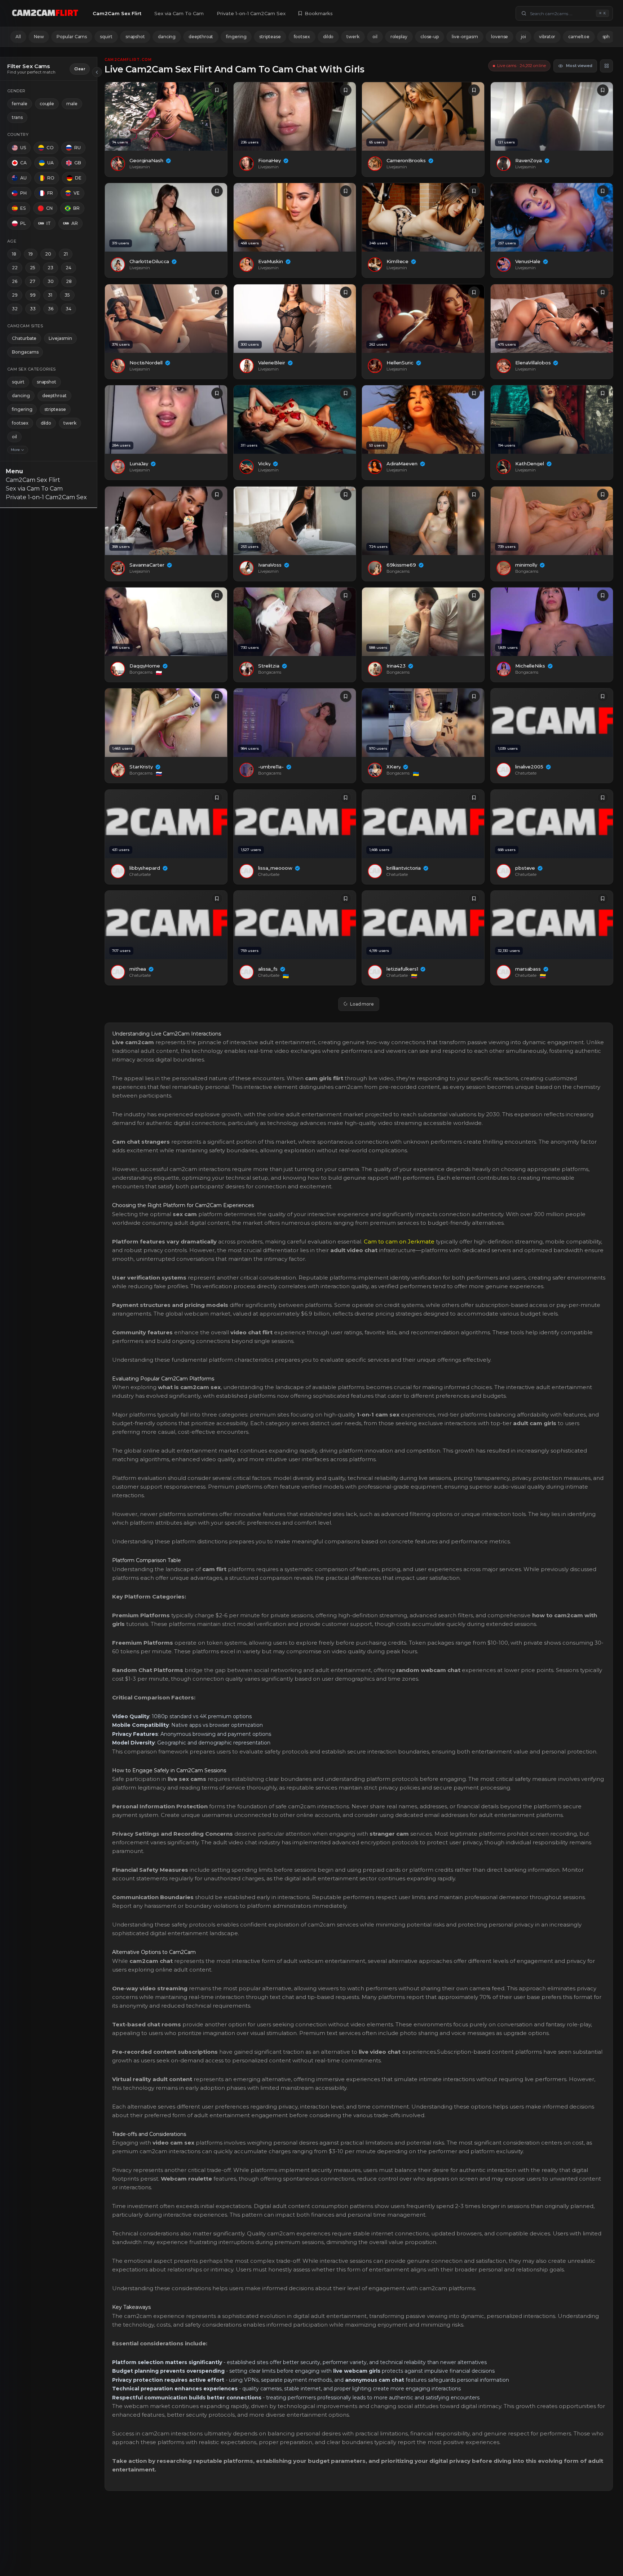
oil (375, 37)
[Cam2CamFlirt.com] (45, 13)
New (39, 37)
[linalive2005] (552, 723)
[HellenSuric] (423, 319)
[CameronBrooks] (423, 116)
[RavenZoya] (552, 116)
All (18, 37)
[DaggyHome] (166, 622)
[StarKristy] (166, 723)
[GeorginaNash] (166, 116)
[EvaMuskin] (295, 217)
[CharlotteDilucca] (166, 217)
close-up (430, 37)
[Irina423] (423, 622)
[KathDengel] (552, 420)
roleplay (399, 37)
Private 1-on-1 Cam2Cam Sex (251, 13)
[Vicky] (295, 420)
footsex (302, 37)
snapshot (135, 37)
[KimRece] (423, 217)
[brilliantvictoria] (423, 824)
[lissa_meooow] (295, 824)
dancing (167, 37)
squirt (106, 37)
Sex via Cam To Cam (179, 13)
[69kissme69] (423, 521)
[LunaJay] (166, 420)
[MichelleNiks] (552, 622)
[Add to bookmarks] (217, 90)
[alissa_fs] (295, 925)
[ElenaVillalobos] (552, 319)
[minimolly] (552, 521)
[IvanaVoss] (295, 521)
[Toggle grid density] (606, 66)
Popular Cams (72, 37)
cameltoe (579, 37)
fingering (236, 37)
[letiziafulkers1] (423, 925)
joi (523, 37)
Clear (80, 69)
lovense (500, 37)
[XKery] (423, 723)
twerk (353, 37)
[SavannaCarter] (166, 521)
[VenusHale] (552, 217)
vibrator (547, 37)
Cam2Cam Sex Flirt (117, 13)
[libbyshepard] (166, 824)
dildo (328, 37)
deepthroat (201, 37)
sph (606, 37)
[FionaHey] (295, 116)
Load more (362, 1004)
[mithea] (166, 925)
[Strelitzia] (295, 622)
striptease (270, 37)
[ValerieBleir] (295, 319)
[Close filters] (97, 72)
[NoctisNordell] (166, 319)
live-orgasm (465, 37)
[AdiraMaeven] (423, 420)
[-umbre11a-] (295, 723)
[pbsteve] (552, 824)
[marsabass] (552, 925)
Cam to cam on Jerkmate (399, 1242)
